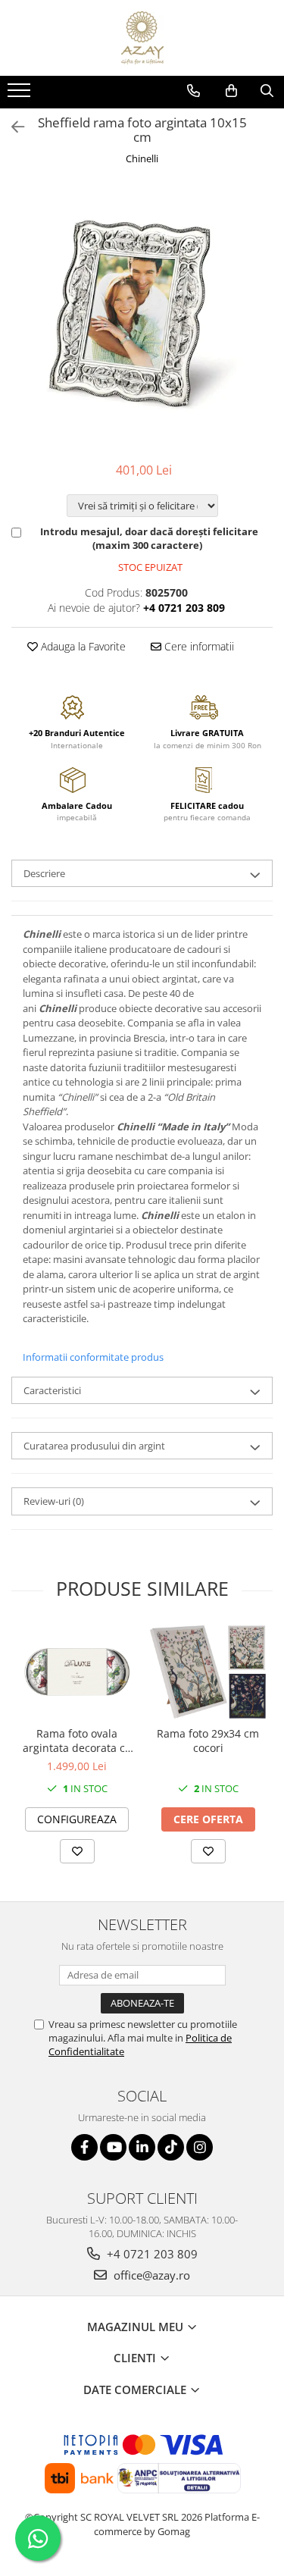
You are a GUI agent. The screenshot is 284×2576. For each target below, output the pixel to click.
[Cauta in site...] (267, 91)
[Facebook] (84, 2147)
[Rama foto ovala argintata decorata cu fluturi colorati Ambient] (77, 1672)
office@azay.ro (150, 2275)
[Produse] (21, 95)
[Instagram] (200, 2147)
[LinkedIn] (142, 2147)
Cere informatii (198, 646)
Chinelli (142, 158)
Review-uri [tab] (54, 1501)
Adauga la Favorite (82, 646)
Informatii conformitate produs (93, 1357)
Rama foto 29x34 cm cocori (208, 1741)
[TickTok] (171, 2147)
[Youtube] (113, 2147)
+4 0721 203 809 (151, 2254)
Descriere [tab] (44, 873)
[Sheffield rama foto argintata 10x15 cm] (142, 316)
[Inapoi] (11, 127)
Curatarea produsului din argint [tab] (94, 1446)
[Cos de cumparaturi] (231, 91)
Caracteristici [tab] (52, 1390)
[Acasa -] (142, 38)
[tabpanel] (142, 316)
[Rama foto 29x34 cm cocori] (208, 1672)
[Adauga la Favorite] (77, 1851)
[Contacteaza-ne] (193, 91)
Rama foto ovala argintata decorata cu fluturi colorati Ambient (77, 1741)
